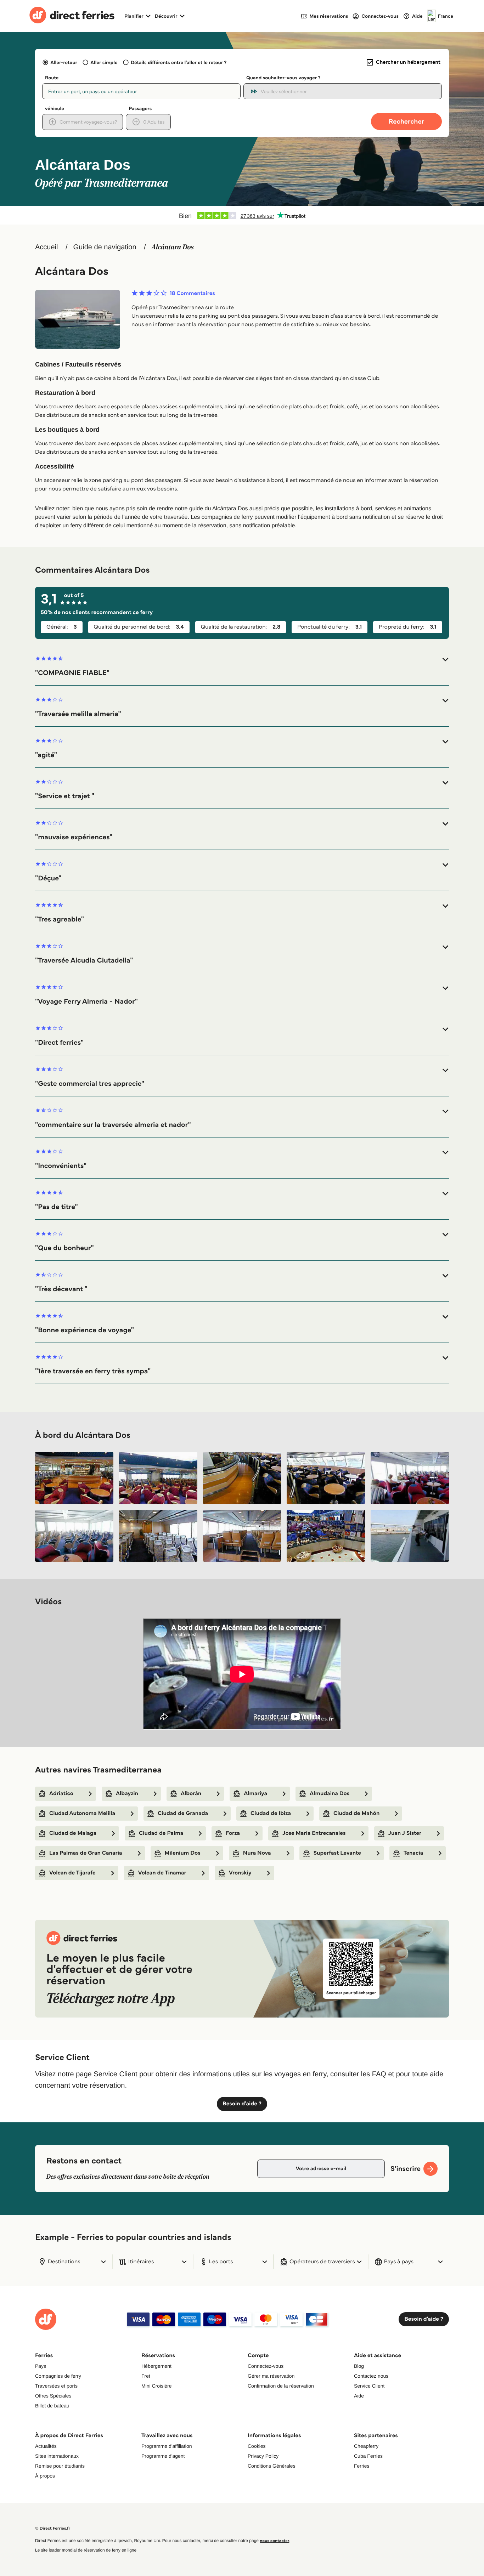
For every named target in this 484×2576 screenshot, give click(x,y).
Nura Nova (257, 1853)
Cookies (257, 2446)
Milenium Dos (183, 1853)
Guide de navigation (105, 247)
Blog (359, 2366)
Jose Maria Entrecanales (314, 1833)
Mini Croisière (157, 2386)
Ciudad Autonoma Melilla (82, 1813)
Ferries (362, 2466)
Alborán (191, 1794)
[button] (242, 666)
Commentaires (192, 294)
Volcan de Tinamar (162, 1873)
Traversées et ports (56, 2386)
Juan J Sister (405, 1833)
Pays (41, 2366)
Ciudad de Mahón (356, 1813)
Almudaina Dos (330, 1794)
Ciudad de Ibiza (271, 1813)
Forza (233, 1833)
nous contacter (274, 2541)
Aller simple (104, 62)
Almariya (255, 1794)
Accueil (46, 247)
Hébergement (156, 2366)
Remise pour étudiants (60, 2466)
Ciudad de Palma (161, 1833)
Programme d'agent (163, 2456)
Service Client (369, 2386)
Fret (146, 2376)
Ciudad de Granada (183, 1813)
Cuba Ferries (368, 2456)
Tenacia (413, 1853)
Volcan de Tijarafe (72, 1873)
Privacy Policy (263, 2456)
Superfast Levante (337, 1853)
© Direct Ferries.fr (53, 2528)
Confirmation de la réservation (281, 2386)
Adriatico (61, 1794)
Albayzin (127, 1794)
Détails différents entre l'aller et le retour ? (179, 62)
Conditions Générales (272, 2466)
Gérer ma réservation (271, 2376)
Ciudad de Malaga (73, 1833)
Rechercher (406, 121)
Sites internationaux (57, 2456)
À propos (45, 2476)
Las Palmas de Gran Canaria (86, 1853)
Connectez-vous (266, 2366)
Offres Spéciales (53, 2396)
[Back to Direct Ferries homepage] (72, 16)
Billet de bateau (52, 2406)
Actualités (46, 2446)
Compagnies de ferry (58, 2376)
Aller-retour (64, 62)
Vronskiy (240, 1873)
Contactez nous (371, 2376)
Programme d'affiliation (167, 2446)
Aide (359, 2396)
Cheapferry (366, 2446)
